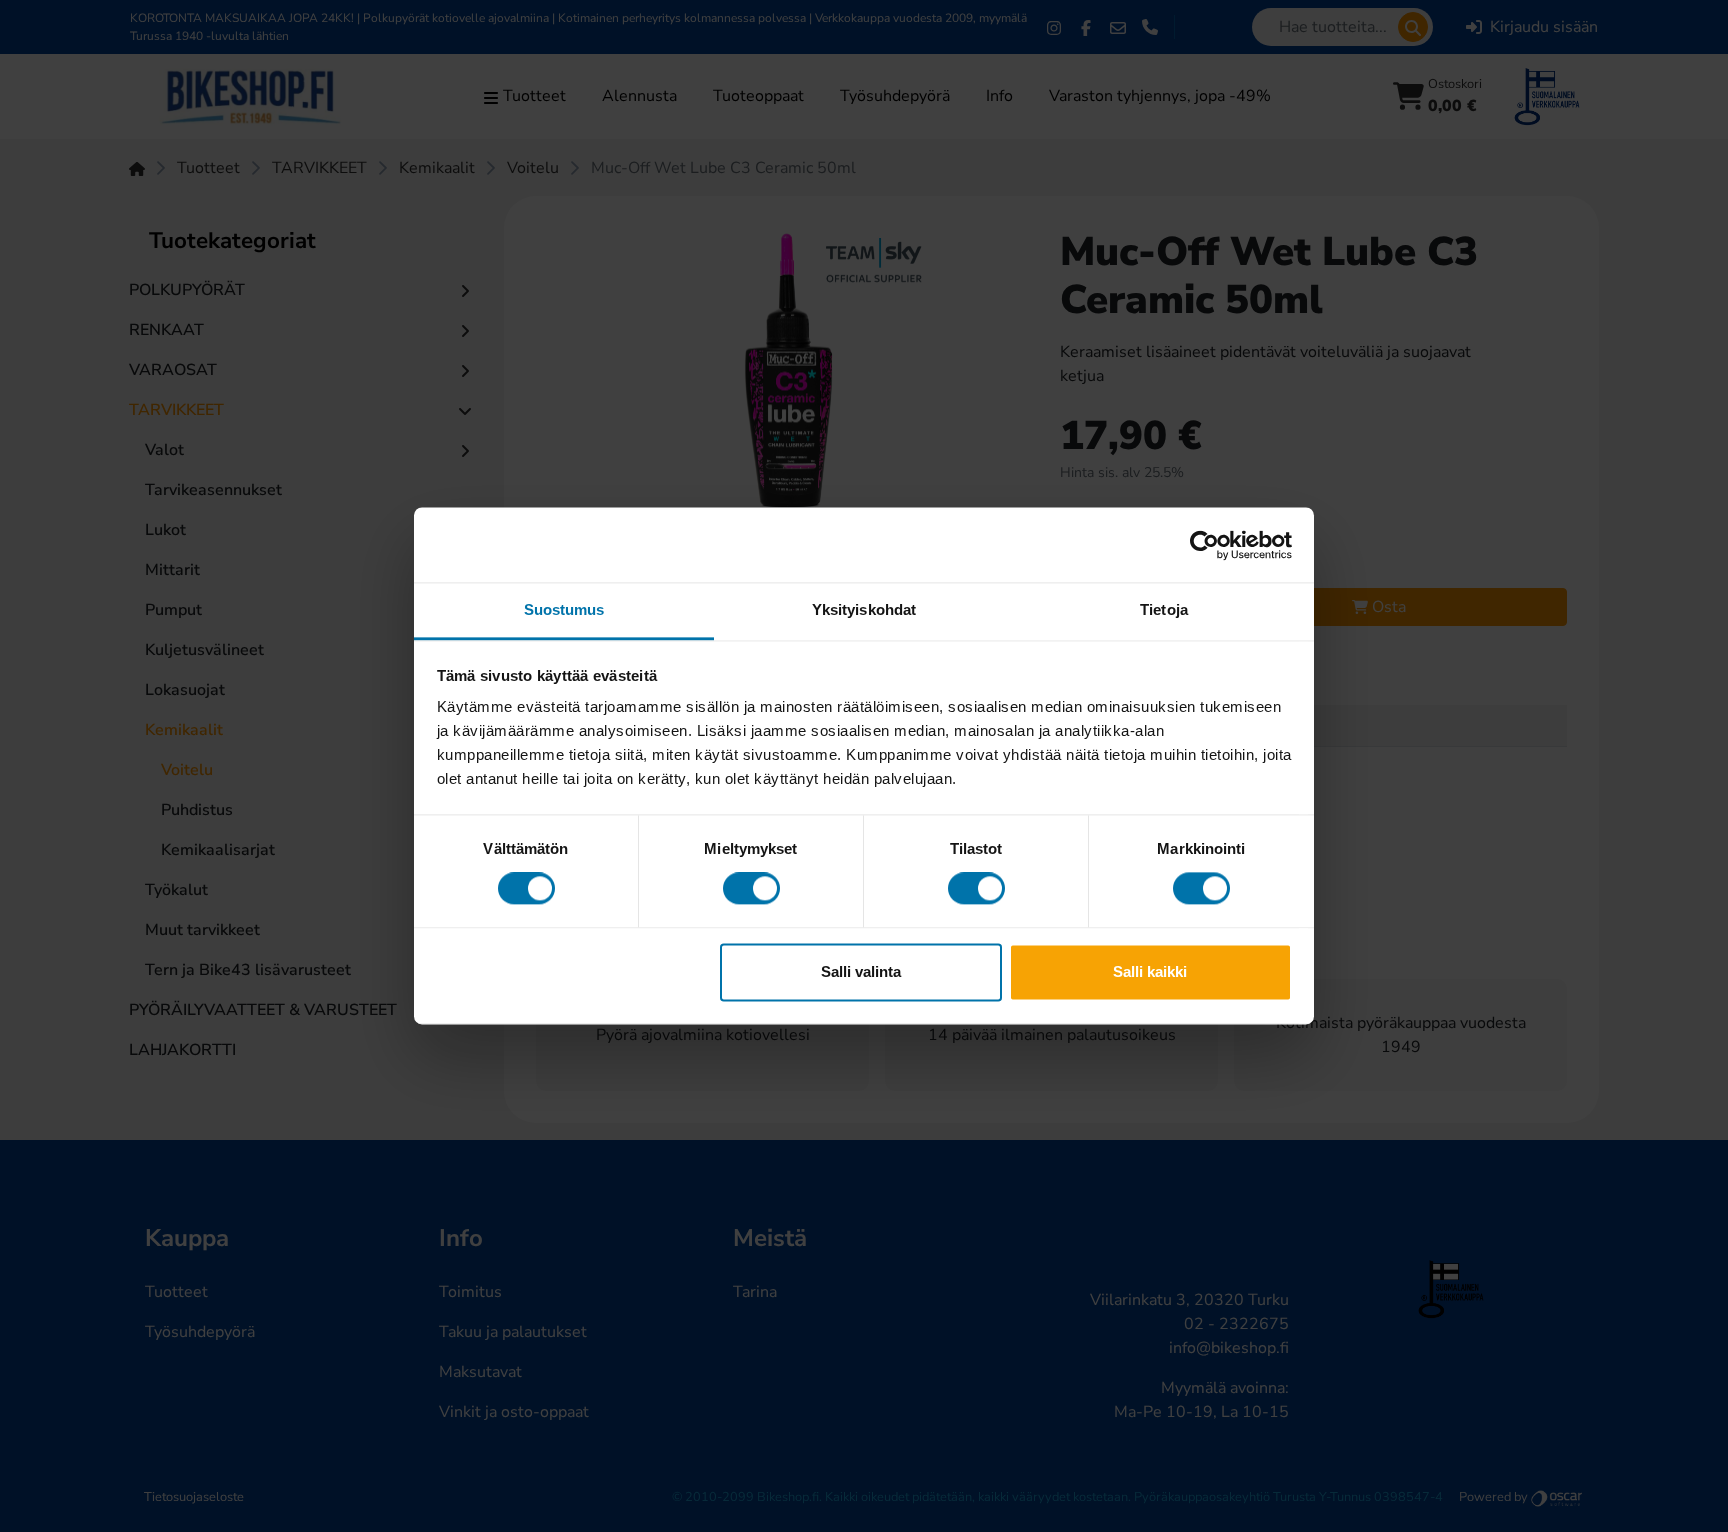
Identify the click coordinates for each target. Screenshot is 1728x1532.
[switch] (751, 889)
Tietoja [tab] (1164, 609)
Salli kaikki (1150, 971)
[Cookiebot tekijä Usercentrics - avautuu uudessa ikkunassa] (1204, 545)
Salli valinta (861, 971)
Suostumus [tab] (564, 609)
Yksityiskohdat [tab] (864, 609)
